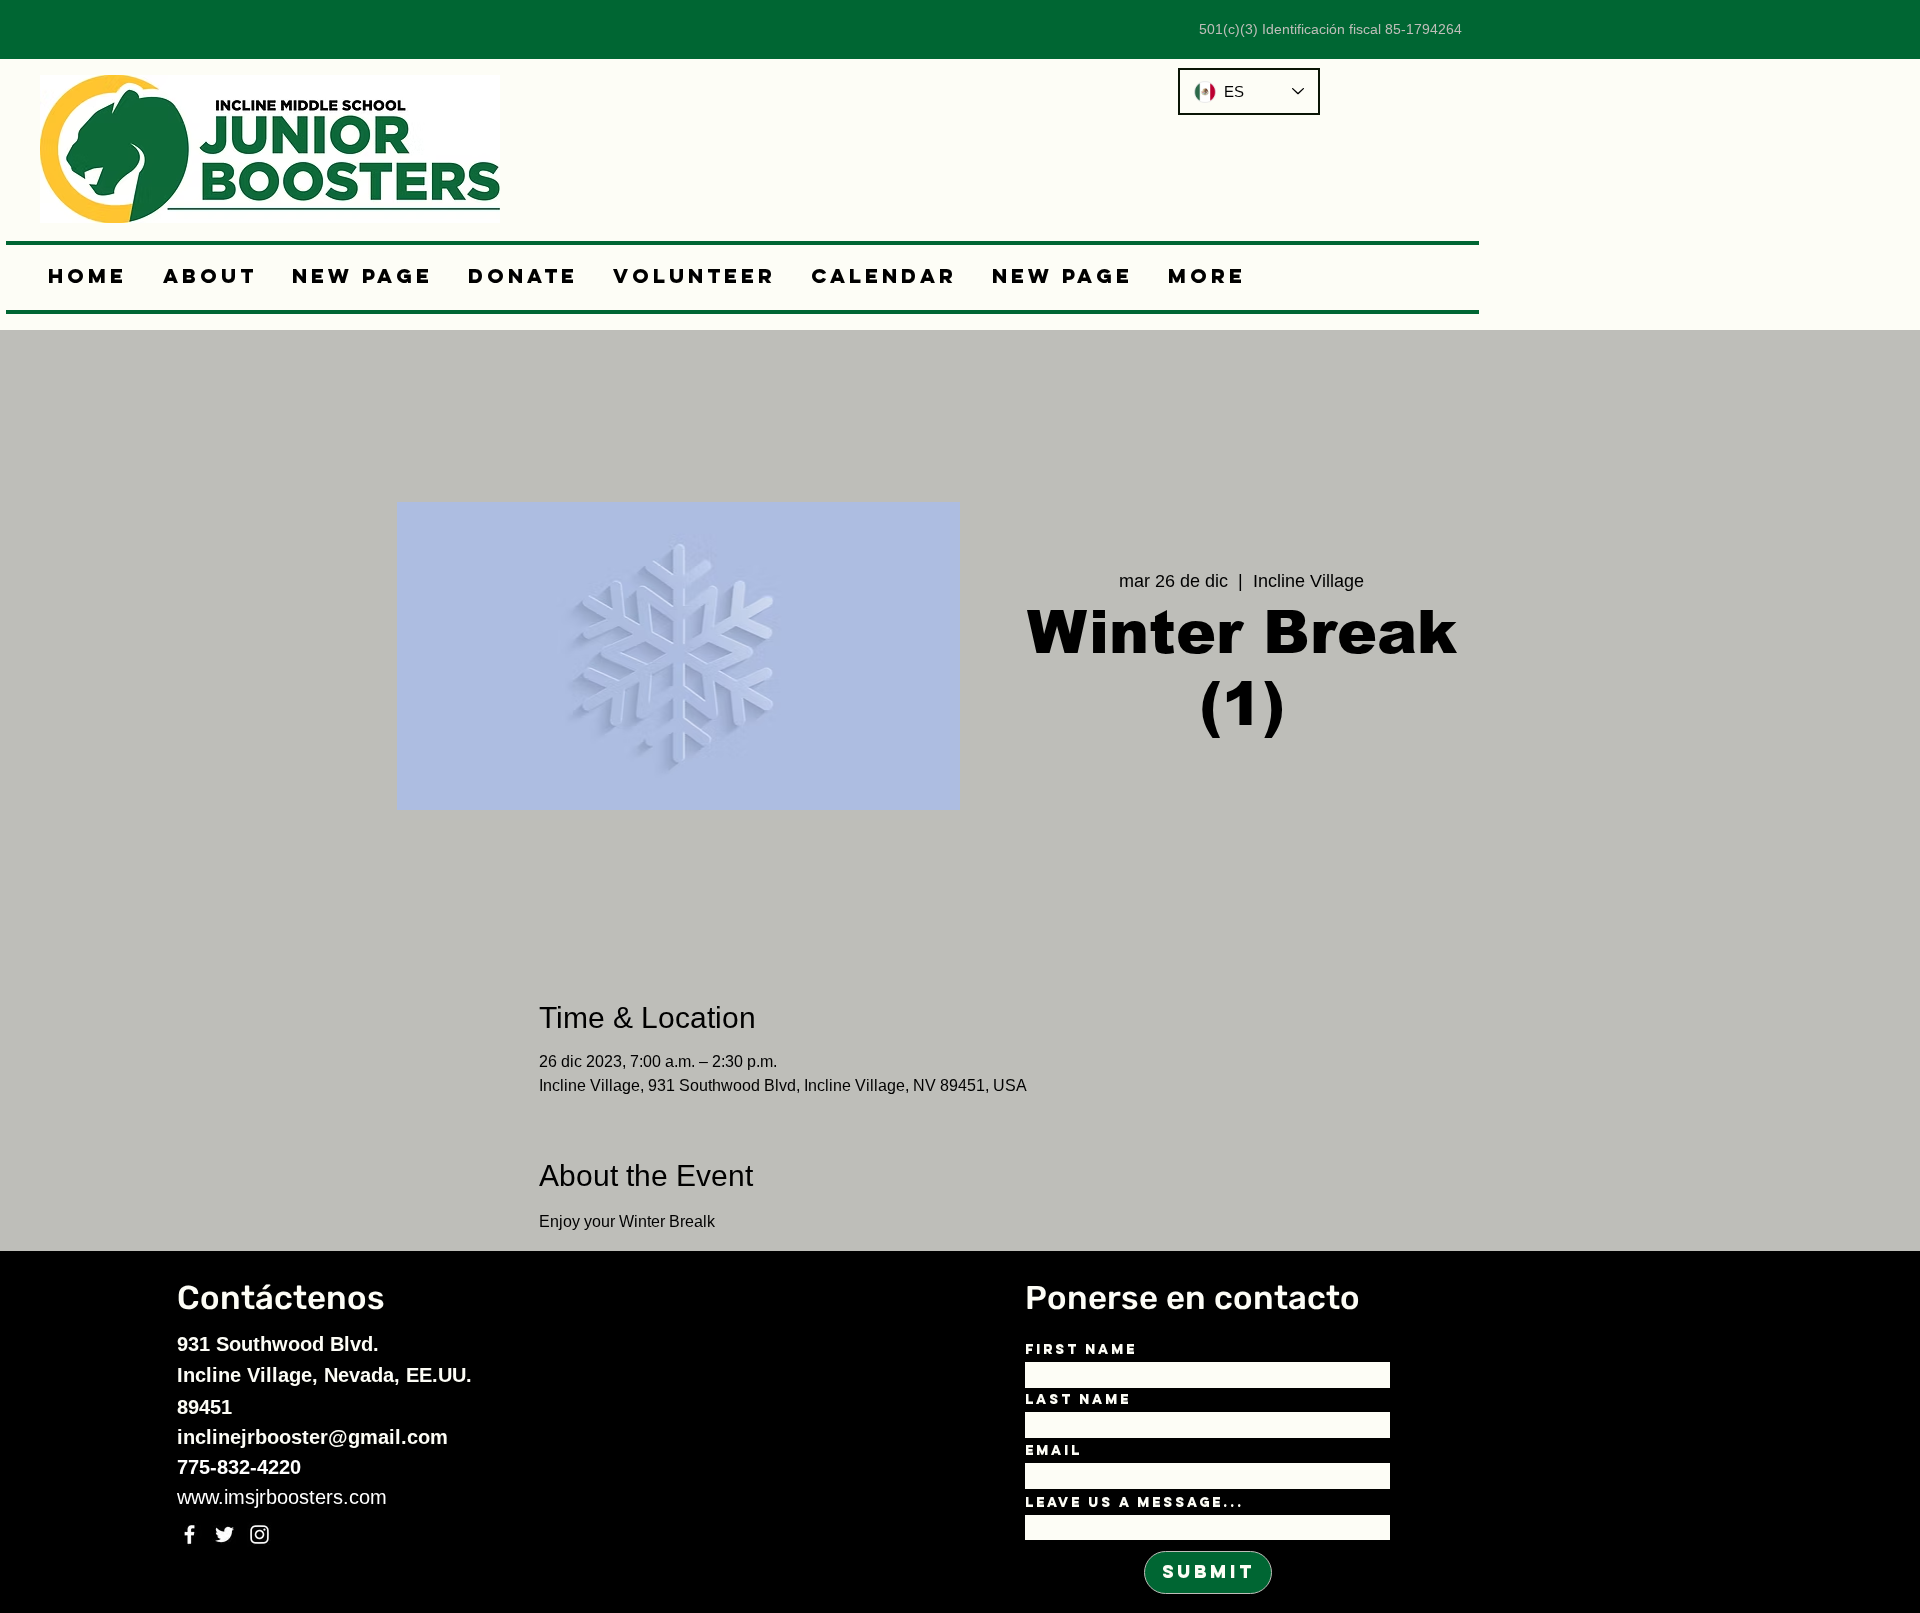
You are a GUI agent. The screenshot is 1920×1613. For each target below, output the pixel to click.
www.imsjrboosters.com (282, 1497)
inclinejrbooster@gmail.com (312, 1437)
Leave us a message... (1134, 1503)
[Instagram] (259, 1534)
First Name (1081, 1350)
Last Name (1078, 1400)
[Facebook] (189, 1534)
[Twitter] (224, 1534)
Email (1053, 1451)
